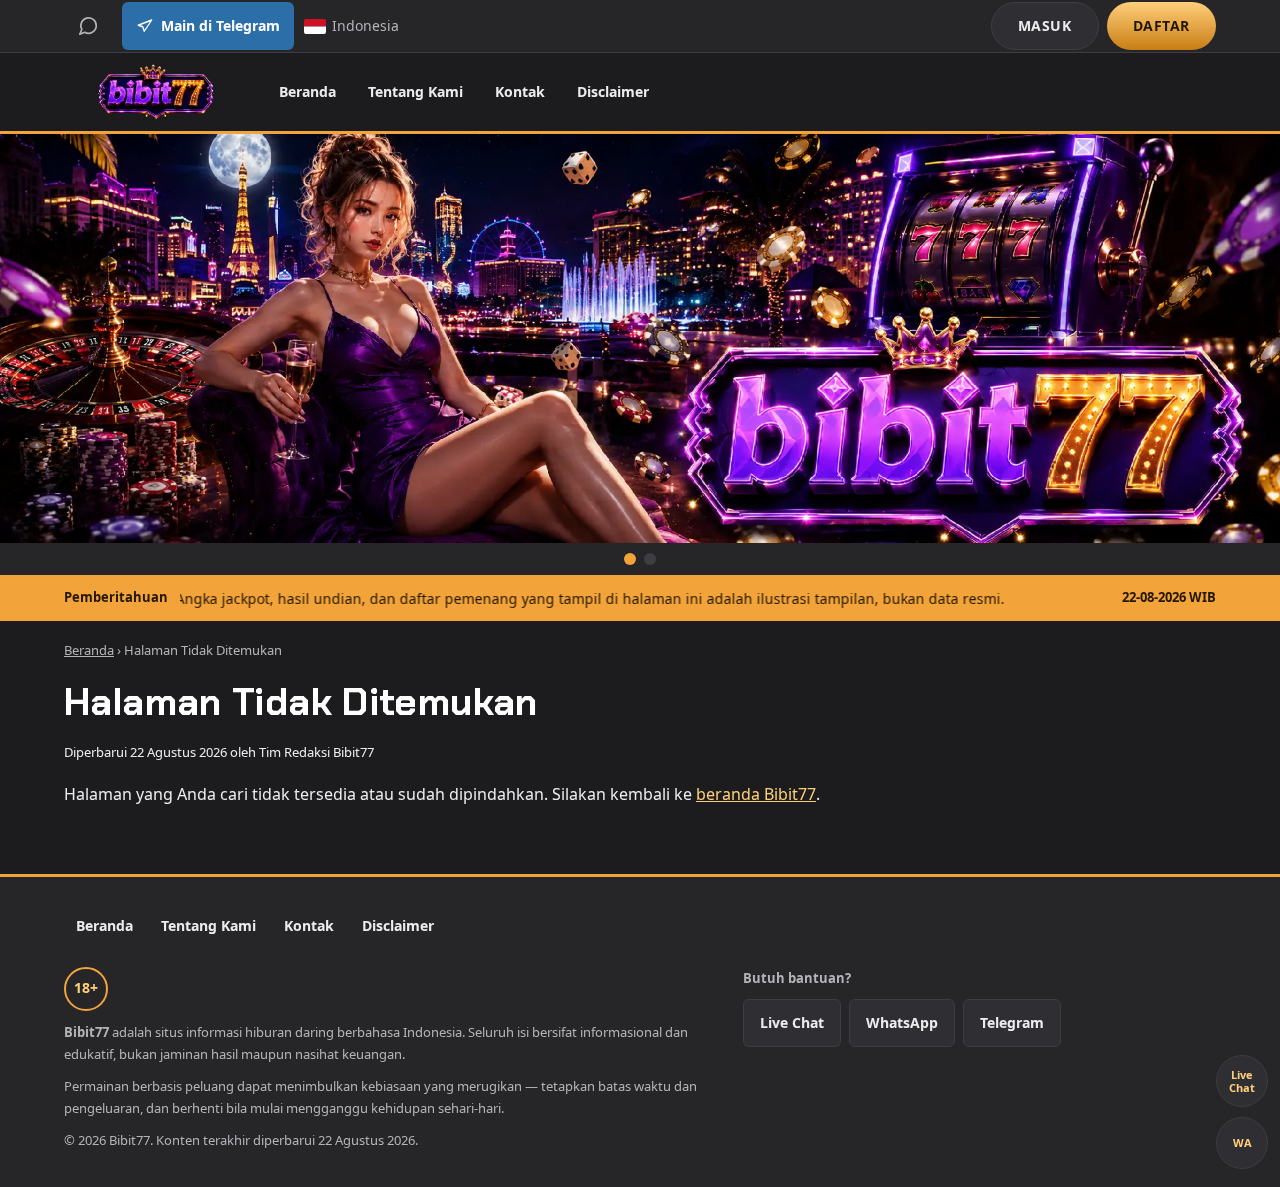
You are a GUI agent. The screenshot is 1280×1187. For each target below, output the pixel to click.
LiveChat (1242, 1081)
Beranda (307, 91)
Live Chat (792, 1022)
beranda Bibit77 (756, 794)
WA (1242, 1142)
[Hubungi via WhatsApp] (88, 26)
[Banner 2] (650, 559)
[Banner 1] (630, 559)
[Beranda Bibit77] (155, 92)
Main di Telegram (220, 25)
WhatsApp (902, 1022)
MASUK (1045, 25)
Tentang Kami (415, 91)
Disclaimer (613, 91)
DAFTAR (1161, 25)
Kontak (520, 91)
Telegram (1012, 1022)
